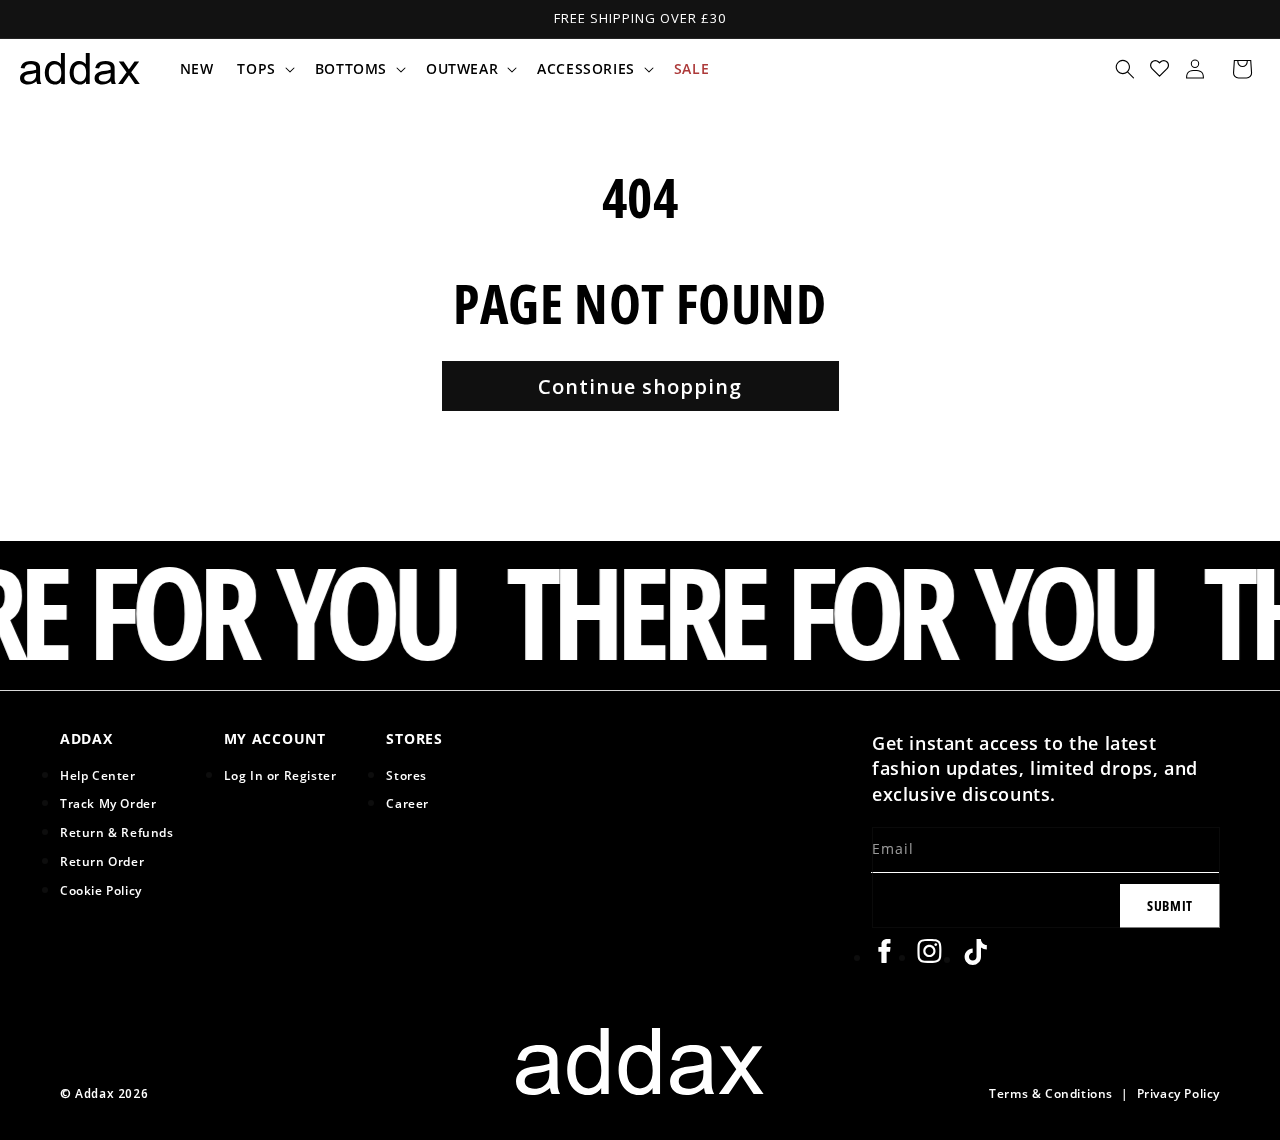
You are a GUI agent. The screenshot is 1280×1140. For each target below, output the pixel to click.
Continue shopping (640, 386)
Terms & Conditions (1051, 1093)
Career (407, 803)
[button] (263, 69)
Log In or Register (280, 775)
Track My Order (108, 803)
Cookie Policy (101, 890)
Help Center (98, 775)
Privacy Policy (1178, 1093)
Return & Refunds (117, 832)
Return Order (102, 861)
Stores (406, 775)
